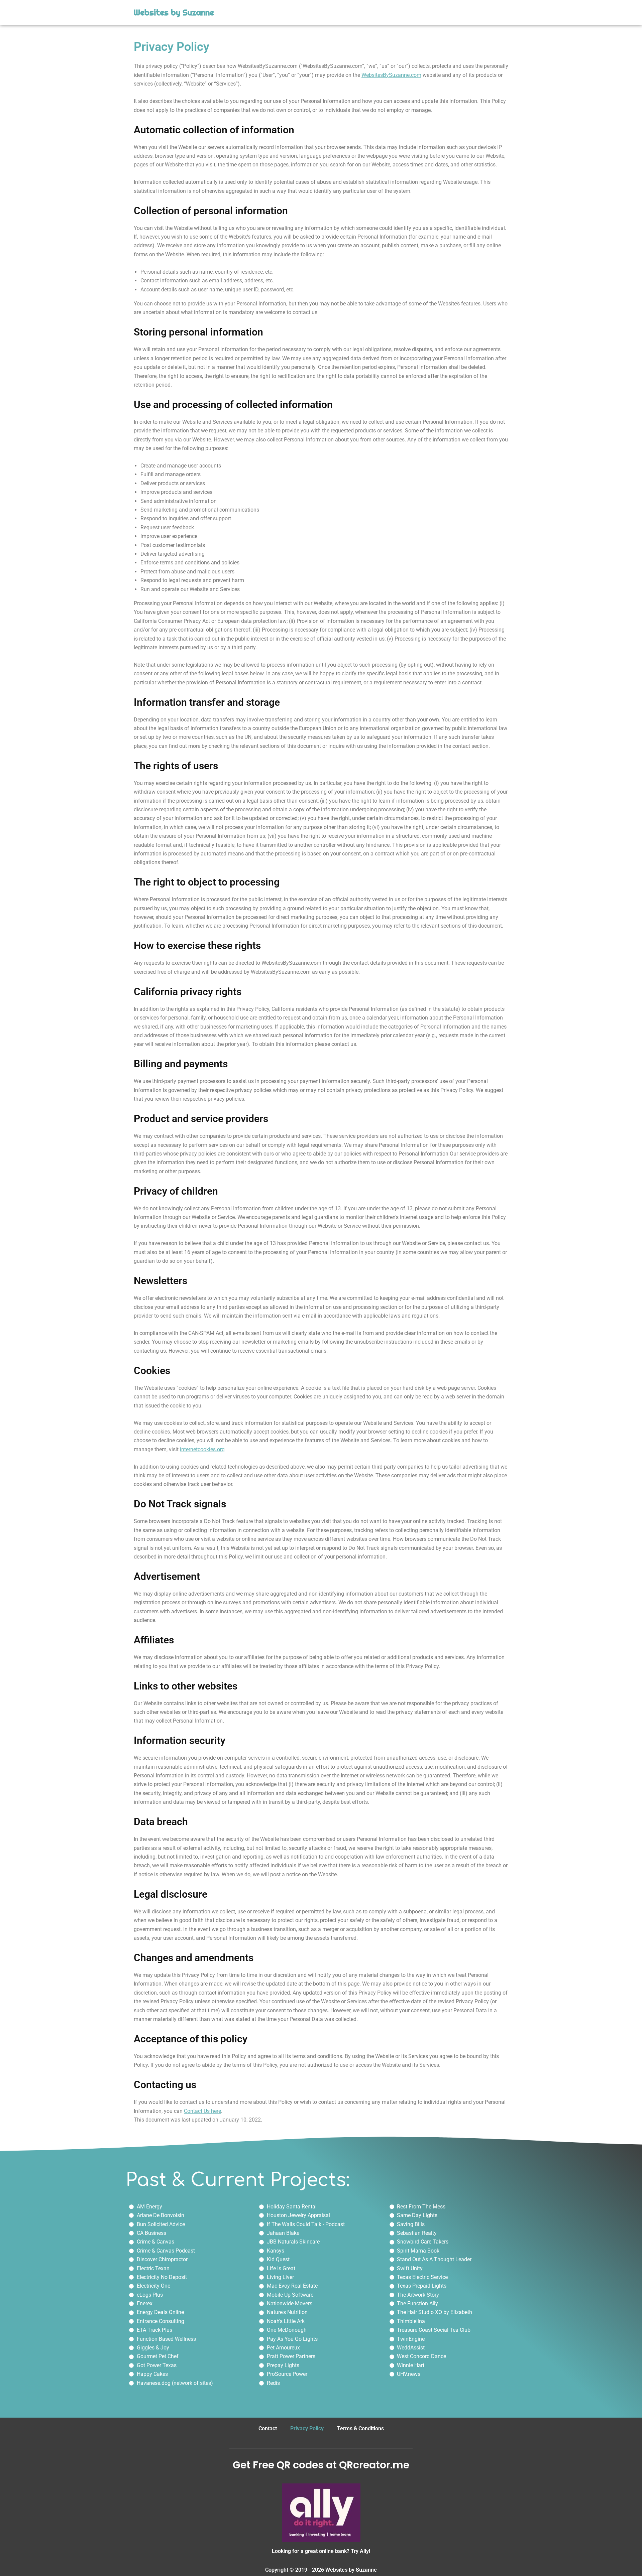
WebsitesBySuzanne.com (391, 75)
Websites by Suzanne (174, 13)
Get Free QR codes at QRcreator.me (321, 2465)
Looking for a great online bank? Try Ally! (321, 2551)
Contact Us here (202, 2111)
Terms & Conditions (360, 2428)
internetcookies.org (202, 1449)
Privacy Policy (307, 2428)
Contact (268, 2428)
